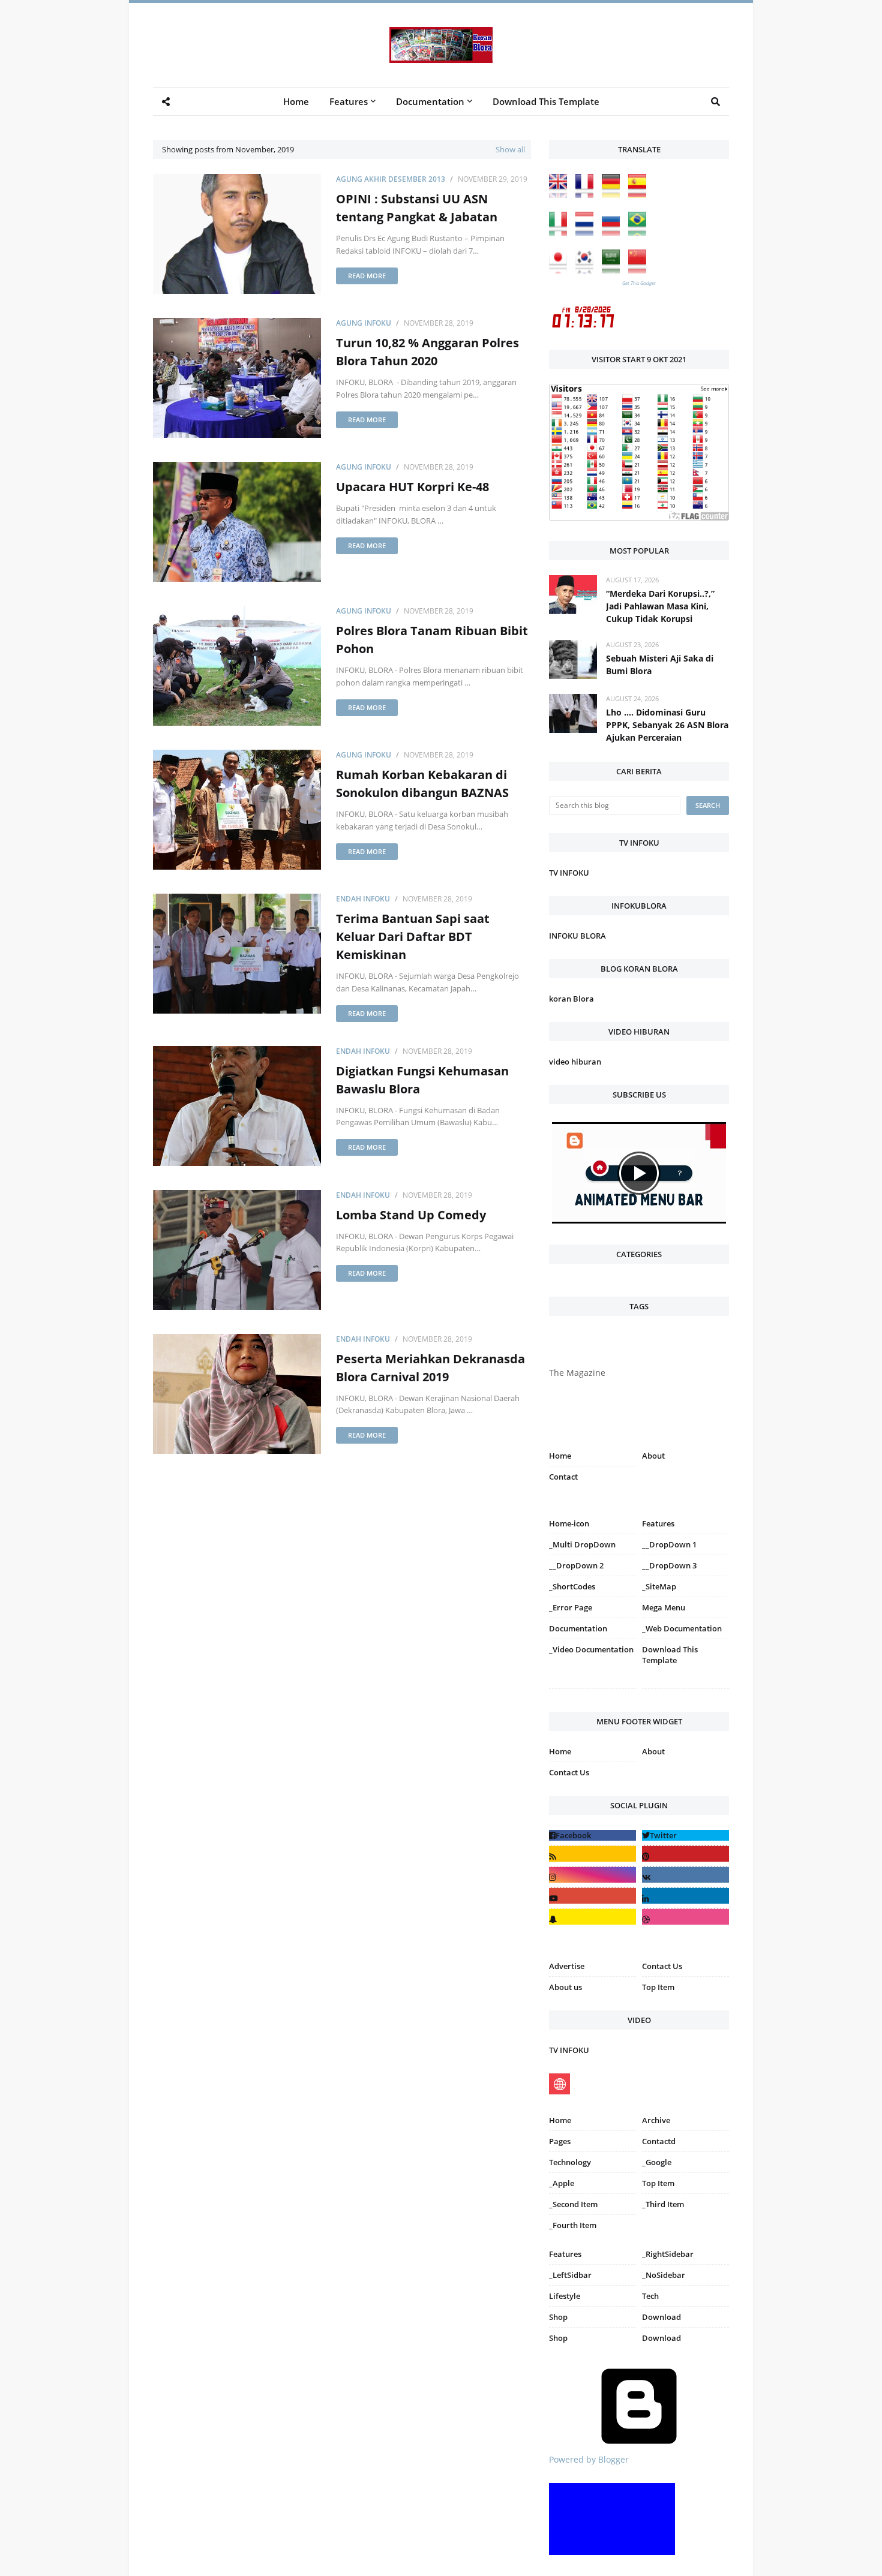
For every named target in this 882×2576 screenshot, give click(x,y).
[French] (587, 195)
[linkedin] (685, 1896)
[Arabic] (614, 270)
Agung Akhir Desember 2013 (391, 179)
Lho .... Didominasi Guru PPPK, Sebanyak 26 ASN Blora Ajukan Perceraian (667, 725)
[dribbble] (685, 1917)
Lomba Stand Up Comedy (411, 1215)
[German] (614, 195)
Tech (650, 2296)
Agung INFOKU (364, 323)
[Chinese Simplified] (640, 270)
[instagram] (592, 1691)
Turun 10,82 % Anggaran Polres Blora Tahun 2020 (427, 352)
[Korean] (587, 270)
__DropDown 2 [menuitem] (576, 1565)
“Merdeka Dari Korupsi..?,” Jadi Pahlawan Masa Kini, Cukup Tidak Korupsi (660, 606)
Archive (656, 2120)
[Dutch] (587, 232)
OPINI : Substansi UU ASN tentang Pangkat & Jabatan (417, 208)
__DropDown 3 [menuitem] (669, 1565)
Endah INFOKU (363, 899)
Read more (367, 276)
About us (565, 1987)
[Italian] (561, 232)
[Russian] (614, 232)
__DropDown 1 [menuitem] (669, 1544)
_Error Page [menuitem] (571, 1607)
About (653, 1456)
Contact (563, 1477)
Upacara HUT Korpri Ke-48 (412, 487)
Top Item (658, 1987)
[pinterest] (685, 1691)
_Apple (562, 2183)
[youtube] (592, 1896)
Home (560, 1456)
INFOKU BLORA (577, 936)
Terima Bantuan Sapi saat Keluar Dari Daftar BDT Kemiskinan (413, 937)
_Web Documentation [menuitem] (682, 1628)
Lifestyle (565, 2296)
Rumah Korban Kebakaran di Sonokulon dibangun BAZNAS (422, 784)
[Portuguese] (640, 232)
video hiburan (575, 1062)
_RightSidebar (668, 2254)
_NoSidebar (664, 2275)
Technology (570, 2162)
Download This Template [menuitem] (546, 101)
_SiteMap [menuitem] (659, 1586)
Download (661, 2317)
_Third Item (663, 2204)
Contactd (659, 2141)
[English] (561, 195)
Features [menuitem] (349, 101)
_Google (657, 2162)
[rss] (592, 1854)
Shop (558, 2317)
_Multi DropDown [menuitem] (582, 1544)
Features (565, 2254)
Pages (560, 2141)
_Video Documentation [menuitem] (591, 1649)
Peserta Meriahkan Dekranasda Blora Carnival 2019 (430, 1368)
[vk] (685, 1875)
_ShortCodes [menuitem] (572, 1586)
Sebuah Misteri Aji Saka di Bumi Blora (660, 665)
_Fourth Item (573, 2225)
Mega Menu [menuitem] (664, 1607)
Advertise (567, 1966)
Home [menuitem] (296, 101)
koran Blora (571, 999)
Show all (510, 149)
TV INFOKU (569, 873)
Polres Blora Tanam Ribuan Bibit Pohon (432, 640)
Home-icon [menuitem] (569, 1523)
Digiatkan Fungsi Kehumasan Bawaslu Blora (422, 1080)
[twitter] (685, 1835)
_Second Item (573, 2204)
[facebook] (592, 1835)
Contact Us (569, 1772)
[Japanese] (561, 270)
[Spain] (640, 195)
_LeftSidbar (570, 2275)
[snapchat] (592, 1917)
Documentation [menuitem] (430, 101)
